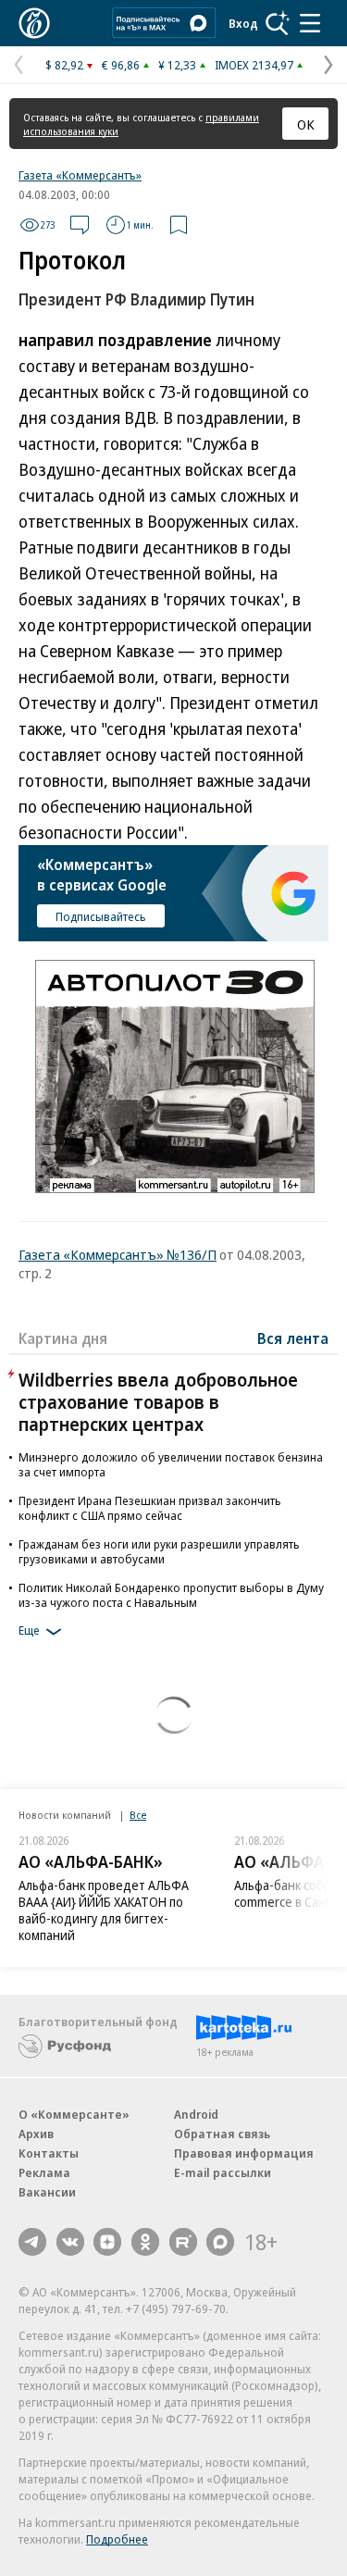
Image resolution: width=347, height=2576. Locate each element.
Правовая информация (244, 2153)
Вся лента (293, 1338)
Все (138, 1815)
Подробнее (117, 2539)
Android (196, 2114)
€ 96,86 (121, 65)
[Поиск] (278, 23)
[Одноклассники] (145, 2242)
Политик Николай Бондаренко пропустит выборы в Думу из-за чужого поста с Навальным (171, 1595)
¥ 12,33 (177, 65)
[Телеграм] (32, 2242)
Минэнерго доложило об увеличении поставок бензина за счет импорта (171, 1464)
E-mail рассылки (223, 2172)
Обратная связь (222, 2134)
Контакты (49, 2153)
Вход (243, 23)
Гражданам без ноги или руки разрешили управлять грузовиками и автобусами (159, 1551)
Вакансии (47, 2192)
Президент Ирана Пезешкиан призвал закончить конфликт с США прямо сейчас (150, 1508)
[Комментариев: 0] (80, 225)
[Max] (220, 2242)
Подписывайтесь (101, 916)
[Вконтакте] (70, 2242)
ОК (306, 124)
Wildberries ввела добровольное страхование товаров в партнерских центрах (158, 1402)
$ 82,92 (64, 65)
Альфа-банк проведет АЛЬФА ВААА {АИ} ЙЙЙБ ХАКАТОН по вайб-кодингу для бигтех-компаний (104, 1910)
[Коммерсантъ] (34, 23)
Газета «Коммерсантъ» (80, 175)
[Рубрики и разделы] (310, 23)
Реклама (44, 2172)
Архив (36, 2134)
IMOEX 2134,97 (254, 65)
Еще (29, 1630)
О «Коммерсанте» (74, 2114)
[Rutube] (183, 2242)
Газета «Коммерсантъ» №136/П (118, 1254)
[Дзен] (107, 2242)
